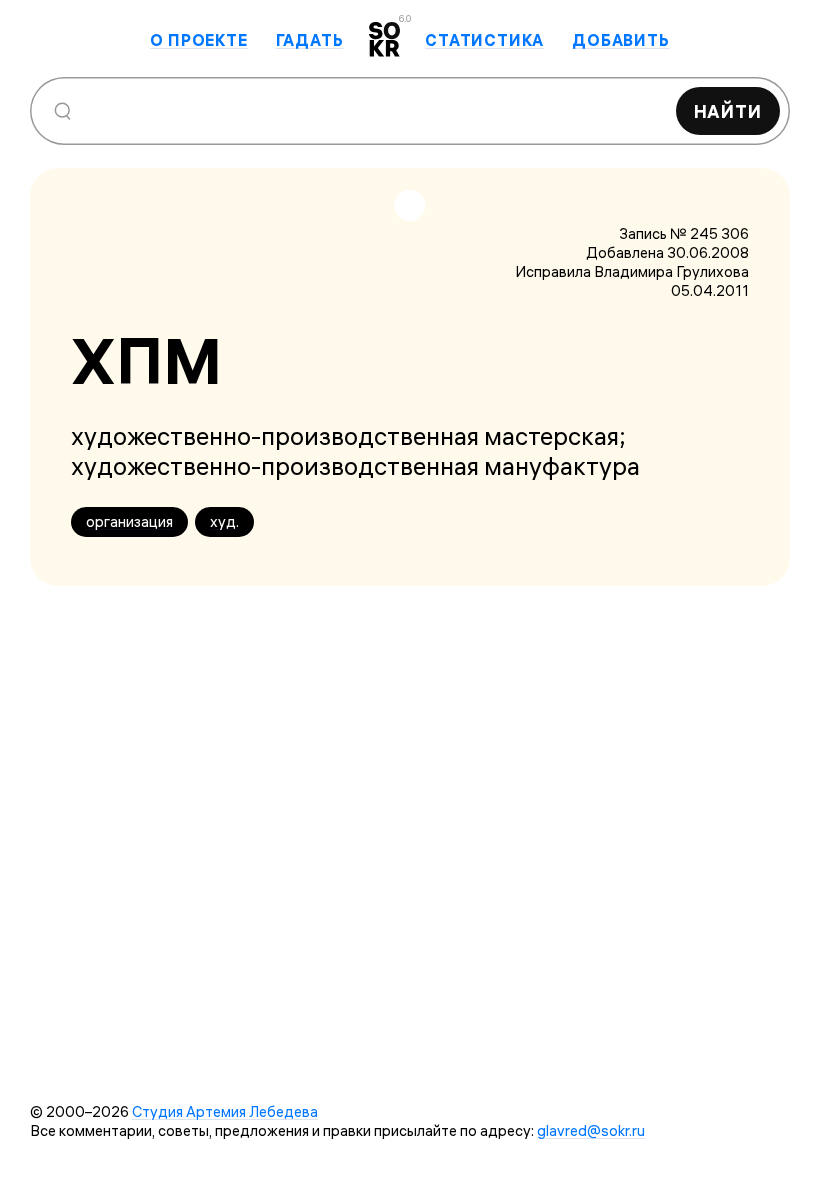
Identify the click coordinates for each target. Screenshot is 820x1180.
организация (129, 521)
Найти (728, 111)
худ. (224, 521)
